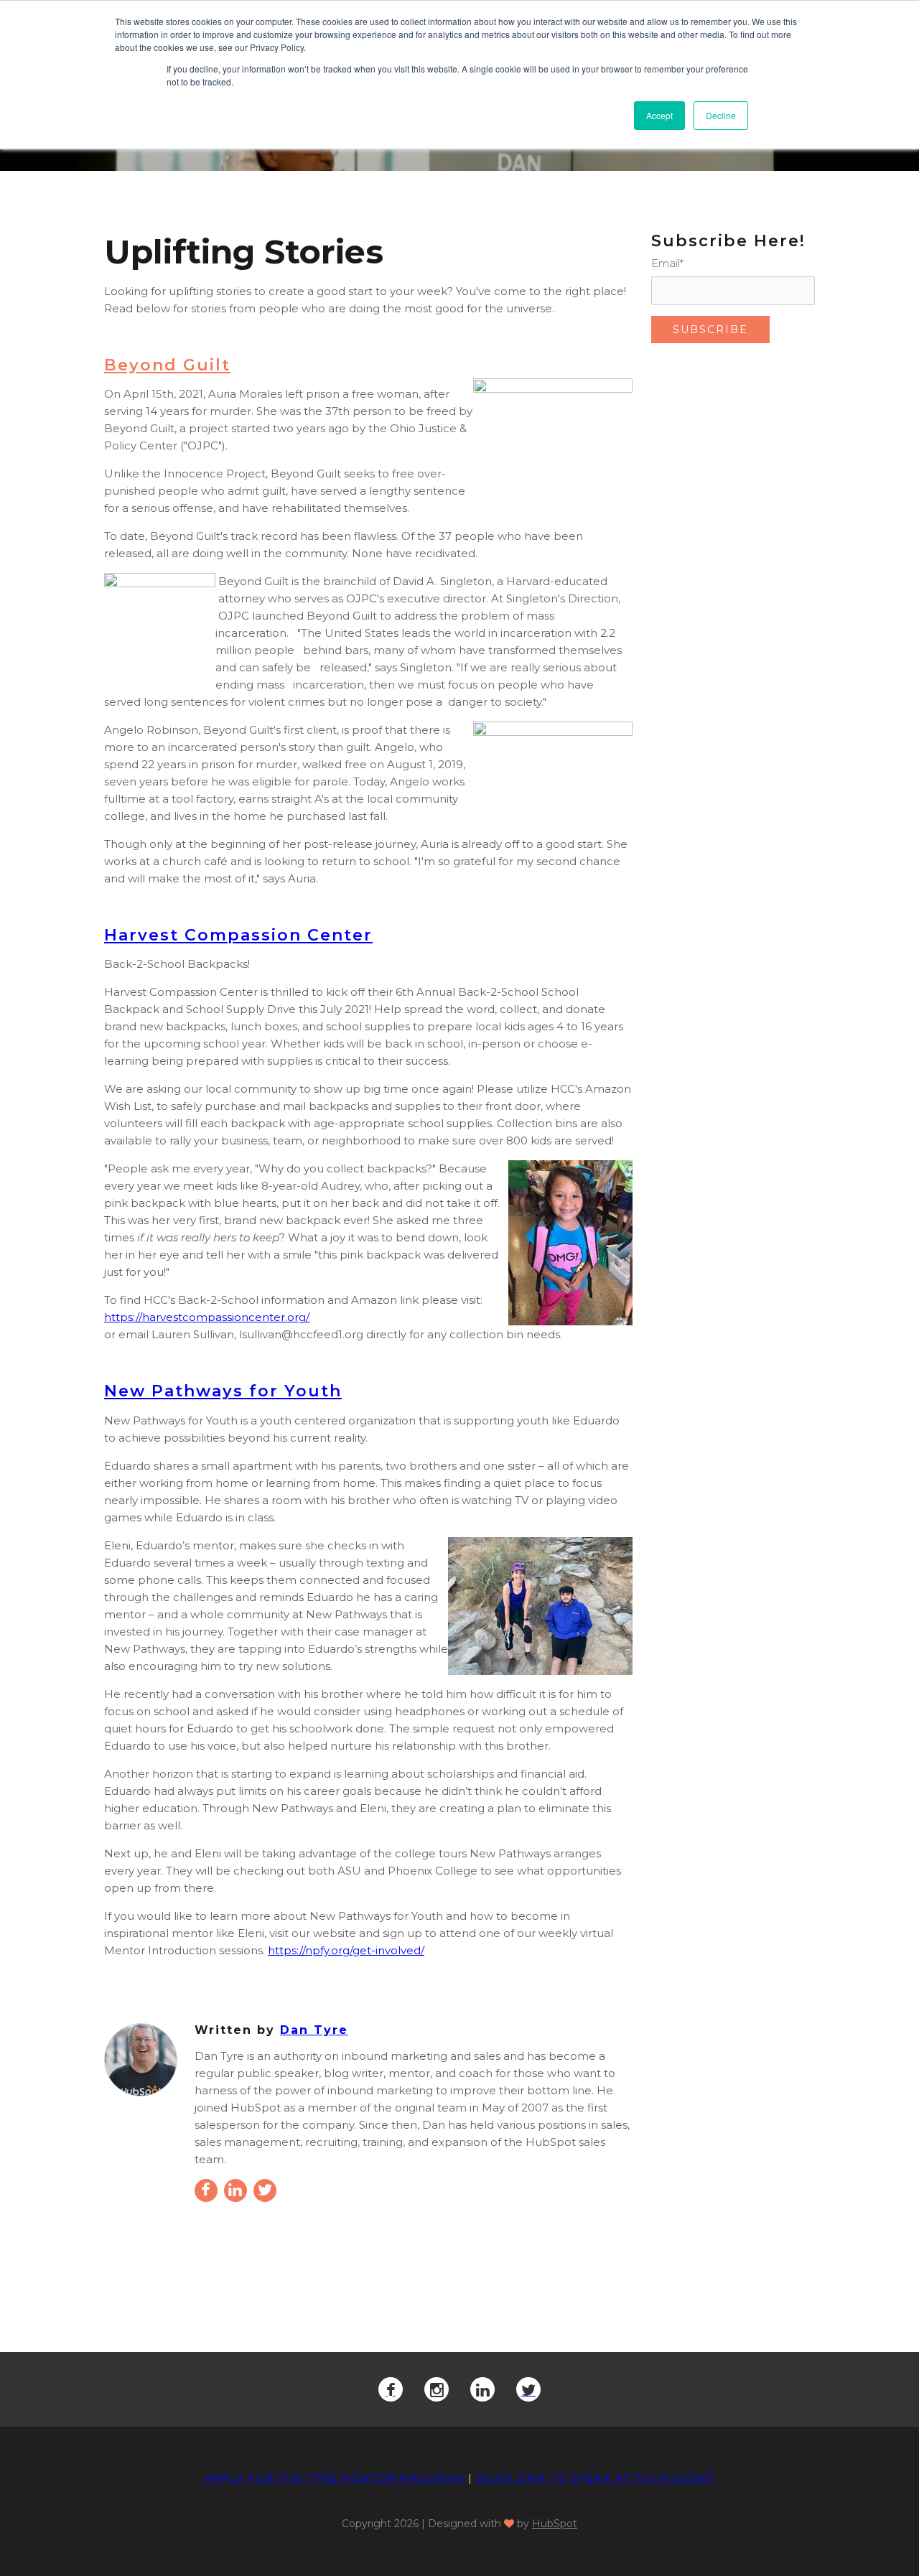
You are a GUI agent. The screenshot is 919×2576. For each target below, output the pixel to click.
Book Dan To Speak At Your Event (595, 2478)
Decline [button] (721, 115)
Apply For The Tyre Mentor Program (335, 2478)
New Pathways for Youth (223, 1391)
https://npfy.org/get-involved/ (346, 1950)
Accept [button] (659, 115)
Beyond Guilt (167, 365)
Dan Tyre (314, 2030)
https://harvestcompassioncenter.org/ (207, 1317)
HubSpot (555, 2524)
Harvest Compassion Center (238, 935)
